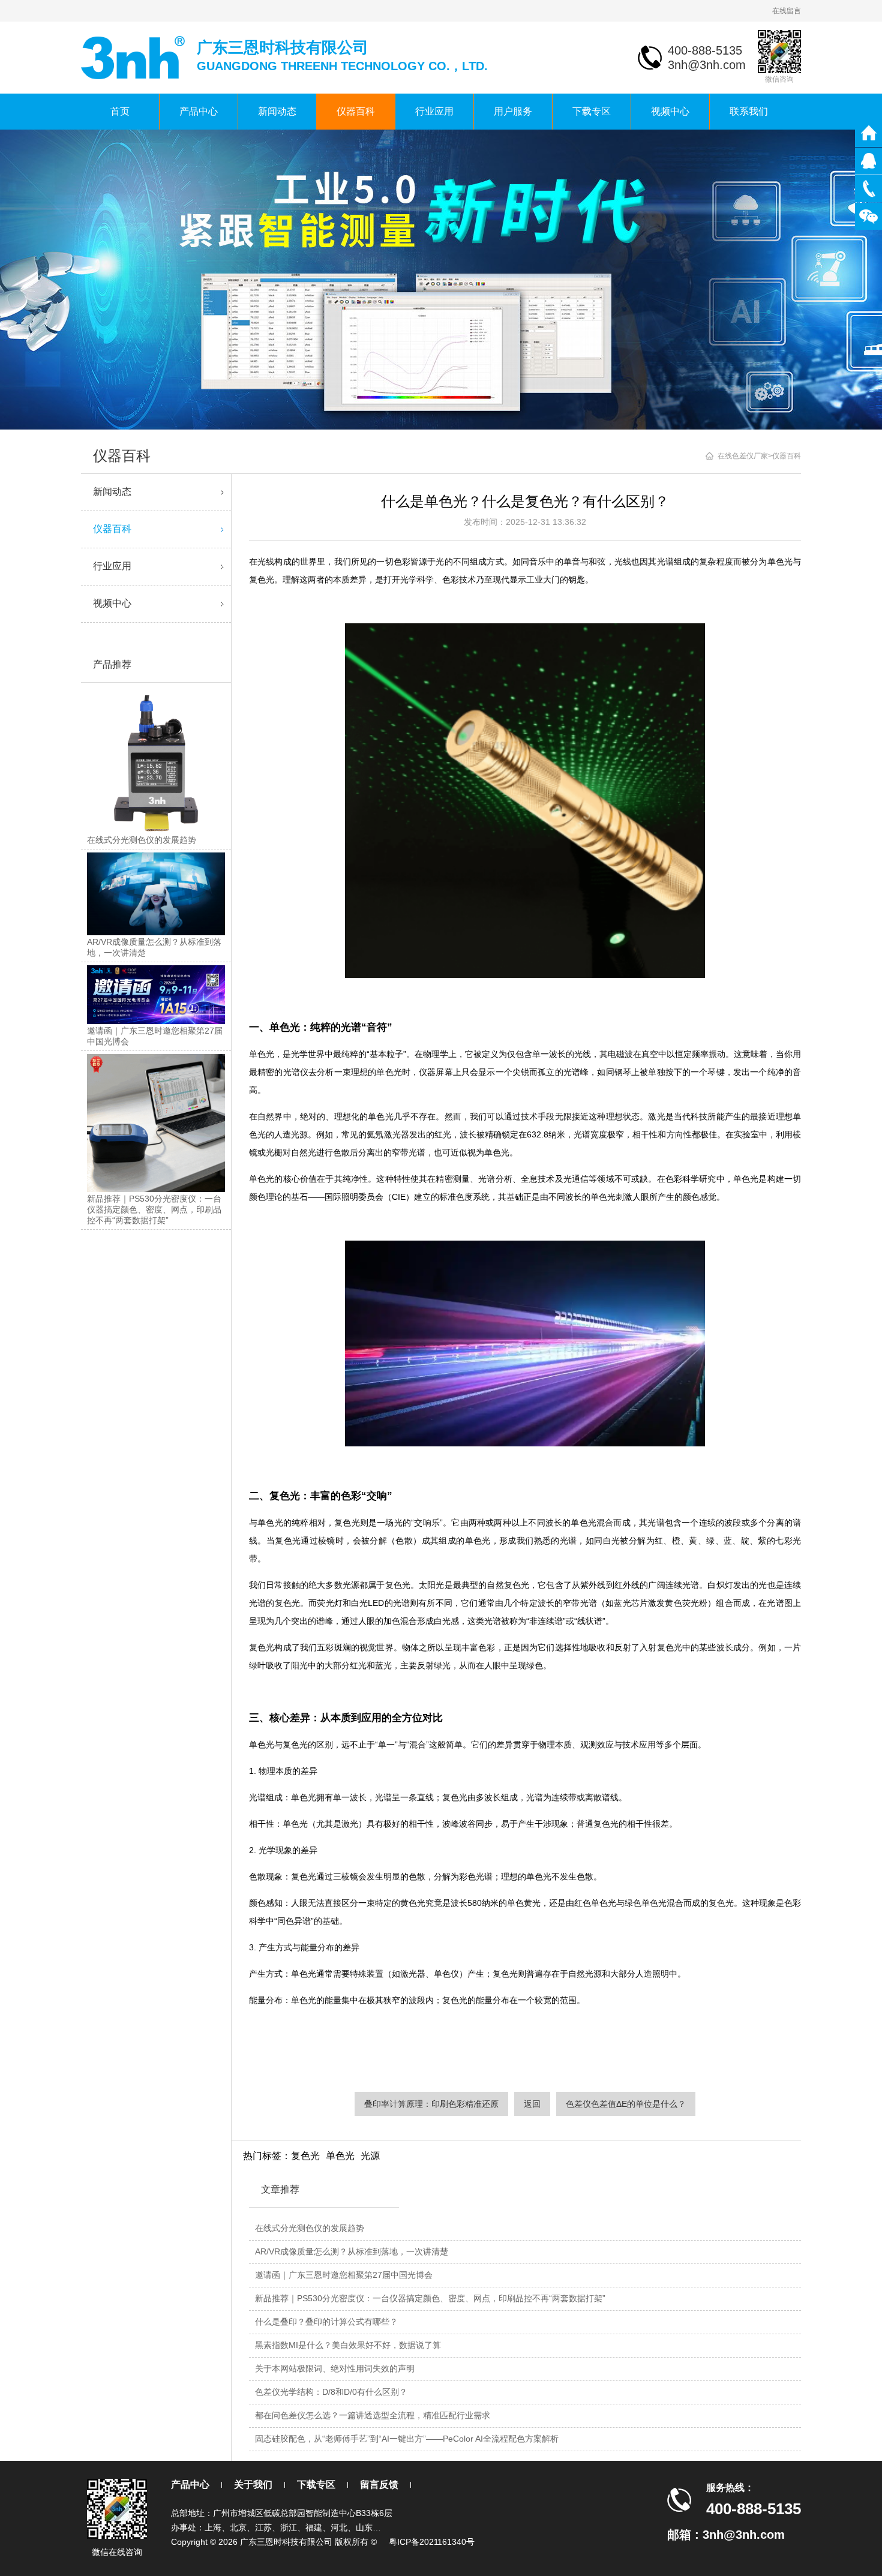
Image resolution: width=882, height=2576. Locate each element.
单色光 (340, 2156)
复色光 (305, 2156)
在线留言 (787, 11)
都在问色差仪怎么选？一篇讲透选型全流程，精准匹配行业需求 (373, 2415)
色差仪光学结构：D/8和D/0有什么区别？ (331, 2392)
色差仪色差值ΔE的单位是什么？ (626, 2104)
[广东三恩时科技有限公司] (134, 57)
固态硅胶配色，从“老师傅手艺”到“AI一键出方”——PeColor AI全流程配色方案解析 (407, 2439)
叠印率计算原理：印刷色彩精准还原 (431, 2104)
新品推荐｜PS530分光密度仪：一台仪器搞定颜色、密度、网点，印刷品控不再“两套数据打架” (430, 2298)
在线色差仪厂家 (743, 456)
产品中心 (199, 111)
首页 (120, 111)
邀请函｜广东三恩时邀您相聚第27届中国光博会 (344, 2275)
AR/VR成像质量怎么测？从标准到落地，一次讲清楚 (352, 2251)
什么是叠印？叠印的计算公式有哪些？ (326, 2322)
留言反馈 (379, 2485)
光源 (370, 2156)
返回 (532, 2104)
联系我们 (749, 111)
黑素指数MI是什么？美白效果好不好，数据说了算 (348, 2345)
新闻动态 (277, 111)
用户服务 (513, 111)
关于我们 (253, 2485)
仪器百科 (356, 111)
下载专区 (592, 111)
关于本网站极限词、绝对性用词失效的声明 (335, 2368)
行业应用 (434, 111)
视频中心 (670, 111)
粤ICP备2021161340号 (432, 2542)
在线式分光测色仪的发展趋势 (310, 2228)
